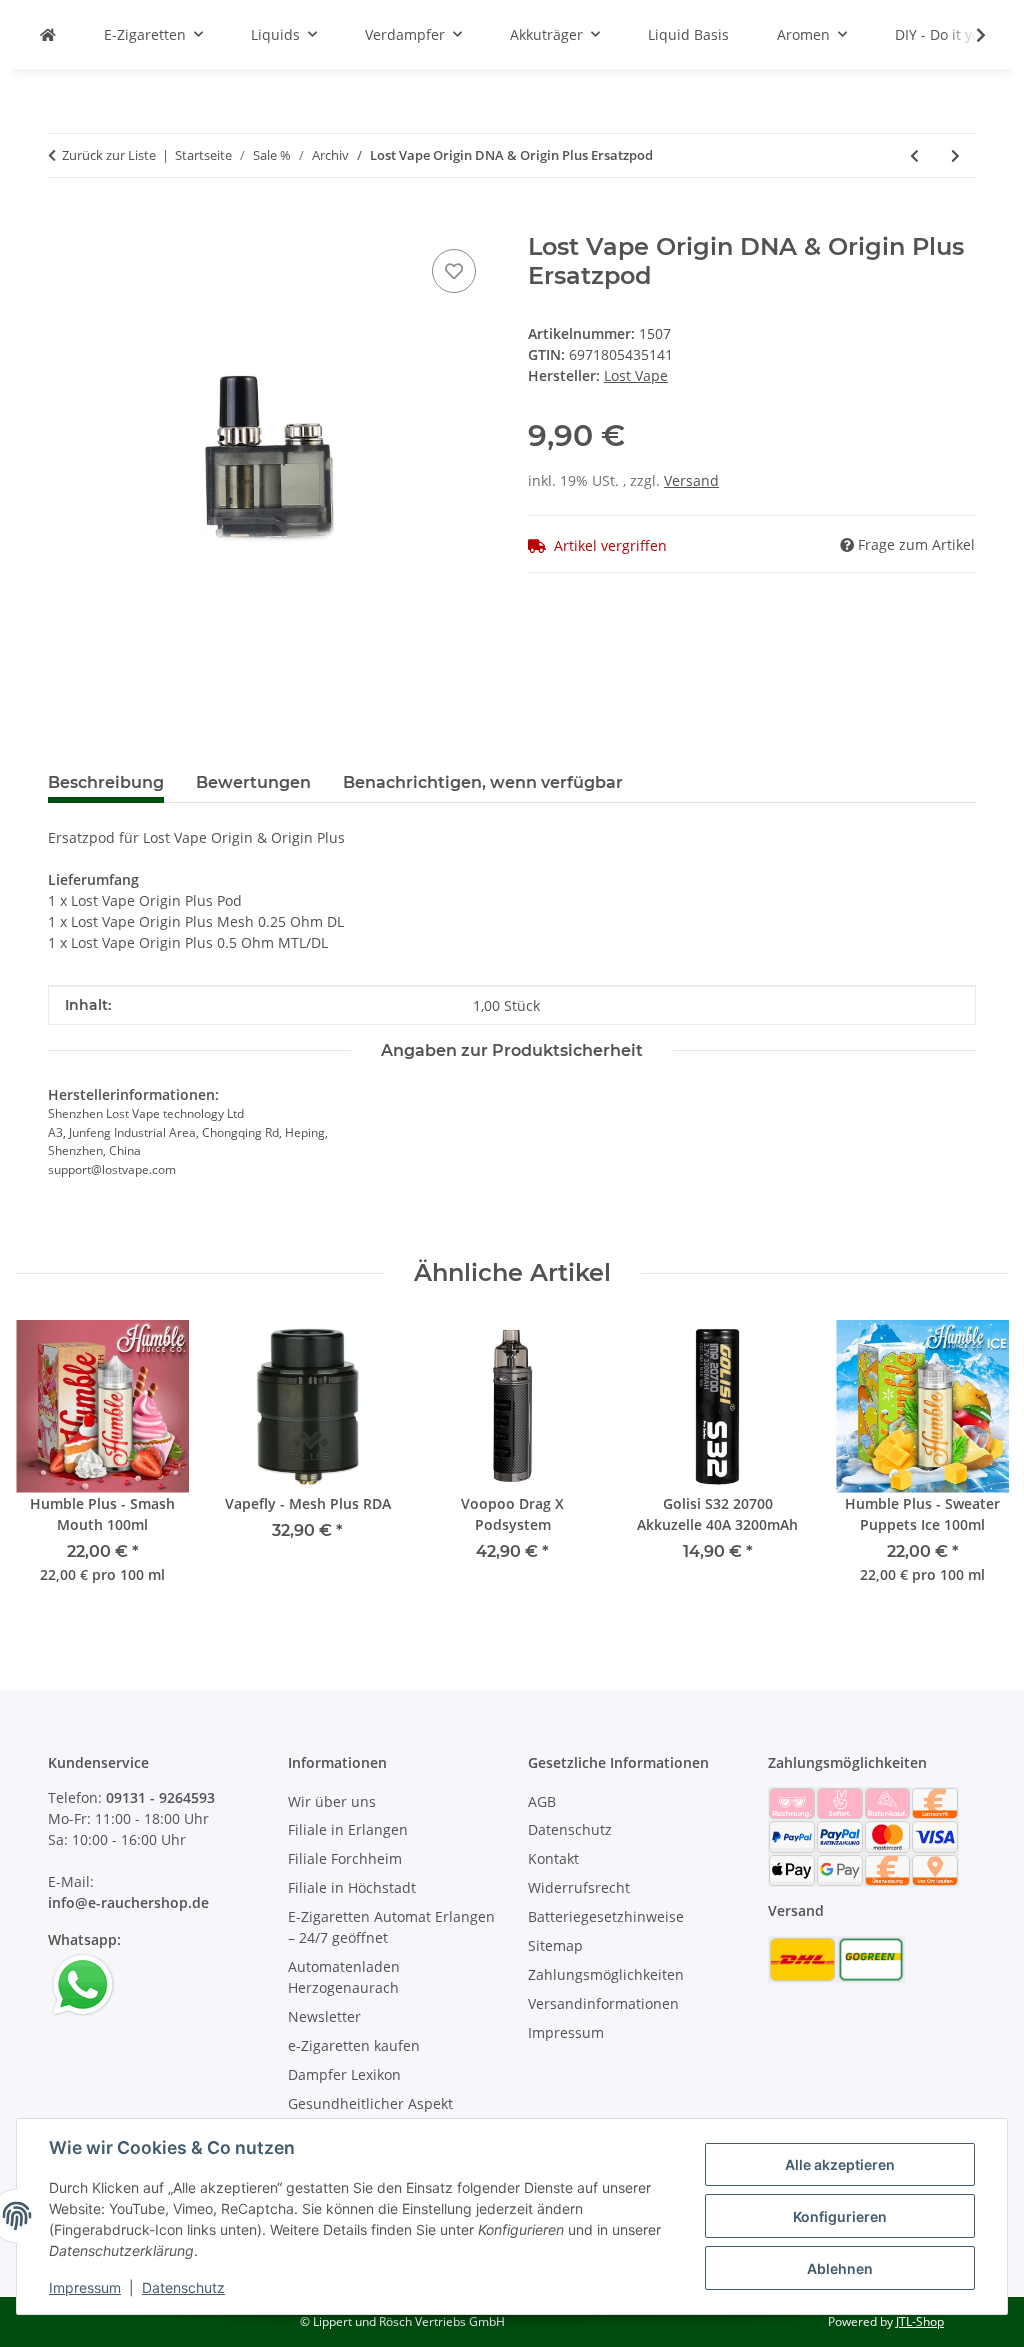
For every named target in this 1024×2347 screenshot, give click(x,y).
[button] (968, 35)
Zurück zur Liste (109, 155)
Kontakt (553, 1858)
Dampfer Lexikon (344, 2074)
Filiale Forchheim (345, 1858)
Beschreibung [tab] (106, 782)
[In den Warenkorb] (64, 222)
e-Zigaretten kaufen (354, 2045)
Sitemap (555, 1945)
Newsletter (324, 2016)
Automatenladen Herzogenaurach (344, 1977)
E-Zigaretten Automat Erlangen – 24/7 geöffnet (391, 1927)
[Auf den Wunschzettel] (454, 271)
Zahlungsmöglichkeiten (606, 1974)
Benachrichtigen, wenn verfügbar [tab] (483, 782)
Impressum (85, 2287)
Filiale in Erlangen (348, 1829)
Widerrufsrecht (579, 1887)
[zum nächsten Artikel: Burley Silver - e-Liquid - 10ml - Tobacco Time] (955, 155)
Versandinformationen (603, 2003)
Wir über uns (332, 1801)
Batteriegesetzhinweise (606, 1916)
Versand (691, 480)
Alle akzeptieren (840, 2164)
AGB (542, 1801)
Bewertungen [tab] (253, 782)
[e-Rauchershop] (48, 34)
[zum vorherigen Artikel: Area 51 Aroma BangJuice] (914, 155)
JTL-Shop (920, 2321)
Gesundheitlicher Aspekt (370, 2103)
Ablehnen (840, 2268)
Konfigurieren (840, 2216)
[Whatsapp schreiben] (83, 1983)
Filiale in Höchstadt (352, 1887)
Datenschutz (183, 2287)
